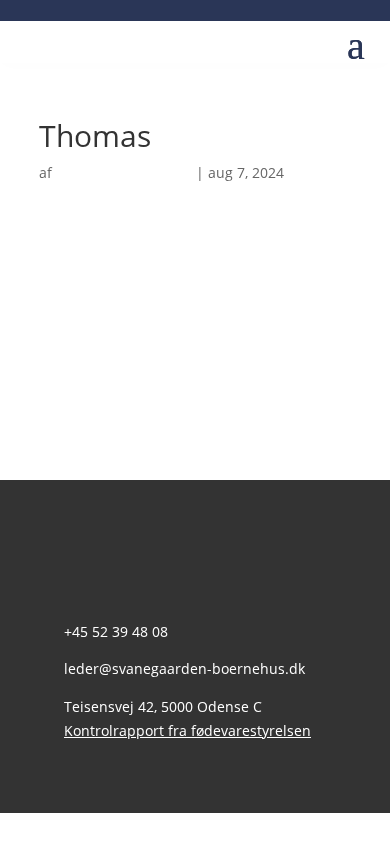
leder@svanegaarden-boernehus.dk (184, 668)
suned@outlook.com (124, 172)
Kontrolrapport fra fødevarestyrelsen (187, 730)
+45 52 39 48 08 (116, 631)
